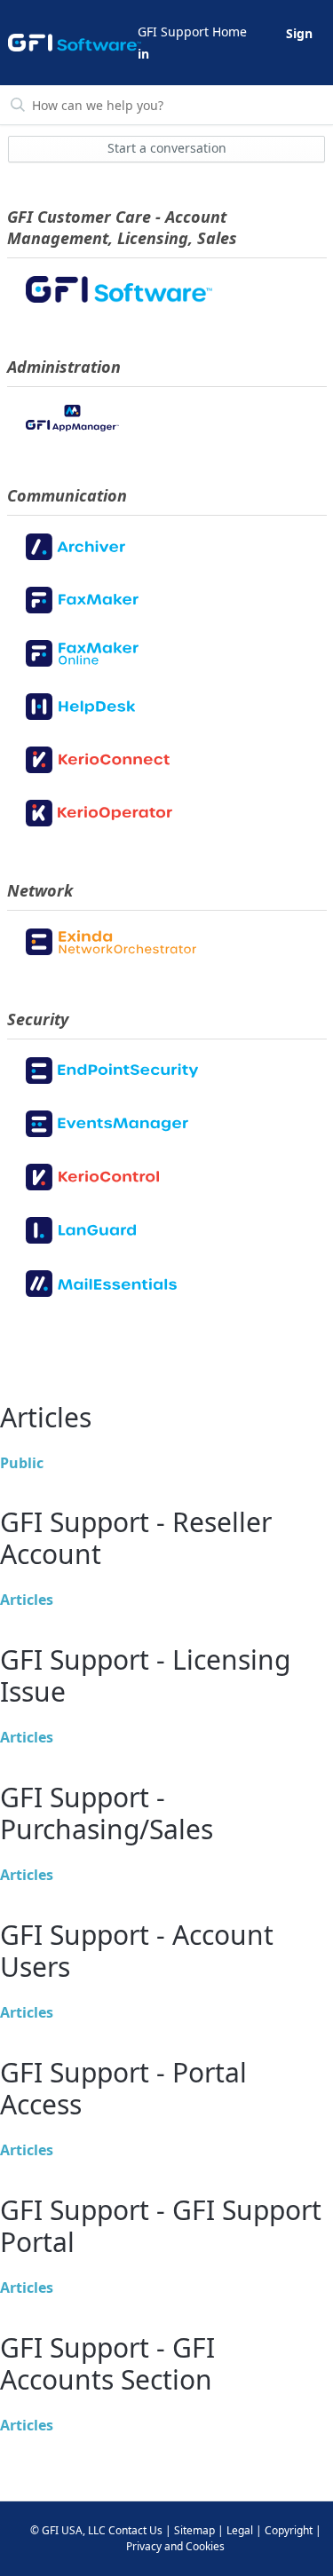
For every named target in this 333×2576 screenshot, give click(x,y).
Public (22, 1463)
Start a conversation (167, 148)
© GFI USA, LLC (68, 2530)
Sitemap (194, 2530)
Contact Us (135, 2530)
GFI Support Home (192, 32)
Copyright (289, 2530)
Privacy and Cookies (175, 2546)
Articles (27, 1600)
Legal (240, 2530)
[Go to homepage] (71, 43)
